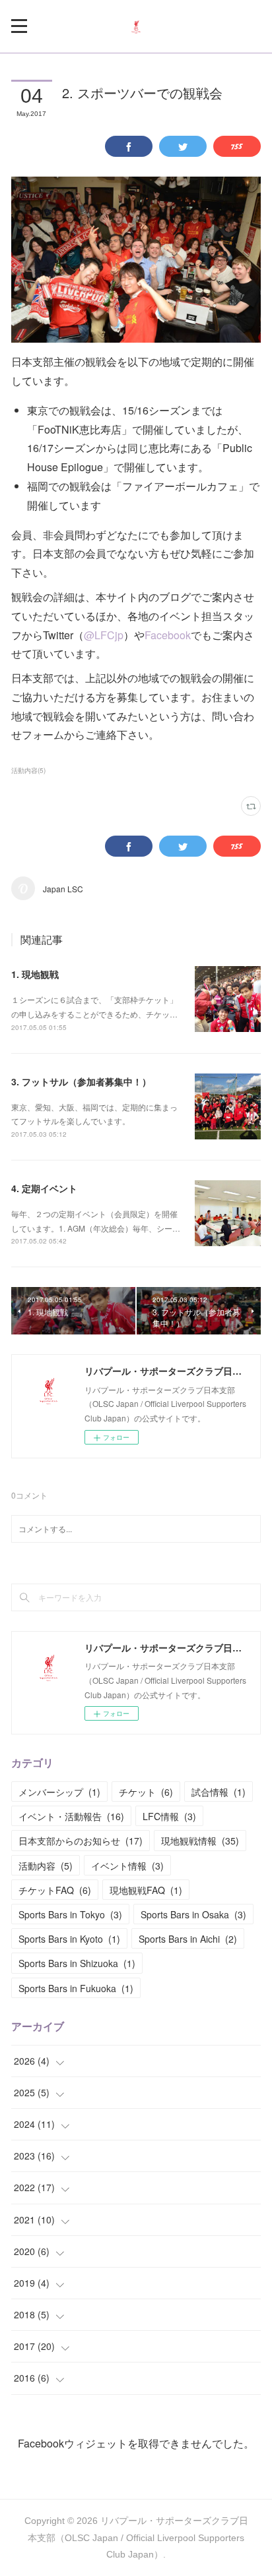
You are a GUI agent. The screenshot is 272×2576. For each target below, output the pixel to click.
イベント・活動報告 (71, 1816)
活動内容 (46, 1866)
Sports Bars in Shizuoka (77, 1963)
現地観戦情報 (200, 1841)
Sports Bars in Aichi (188, 1939)
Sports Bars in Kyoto (69, 1939)
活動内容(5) (28, 770)
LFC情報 (169, 1816)
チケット (146, 1792)
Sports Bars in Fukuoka (76, 1988)
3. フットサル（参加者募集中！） (81, 1081)
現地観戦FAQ (146, 1890)
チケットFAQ (55, 1890)
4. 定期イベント (44, 1188)
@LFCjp (104, 635)
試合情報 (219, 1792)
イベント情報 (127, 1866)
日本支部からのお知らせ (81, 1841)
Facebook (168, 635)
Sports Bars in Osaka (193, 1914)
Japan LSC (63, 889)
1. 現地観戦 (35, 974)
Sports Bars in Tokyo (70, 1914)
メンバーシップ (59, 1792)
